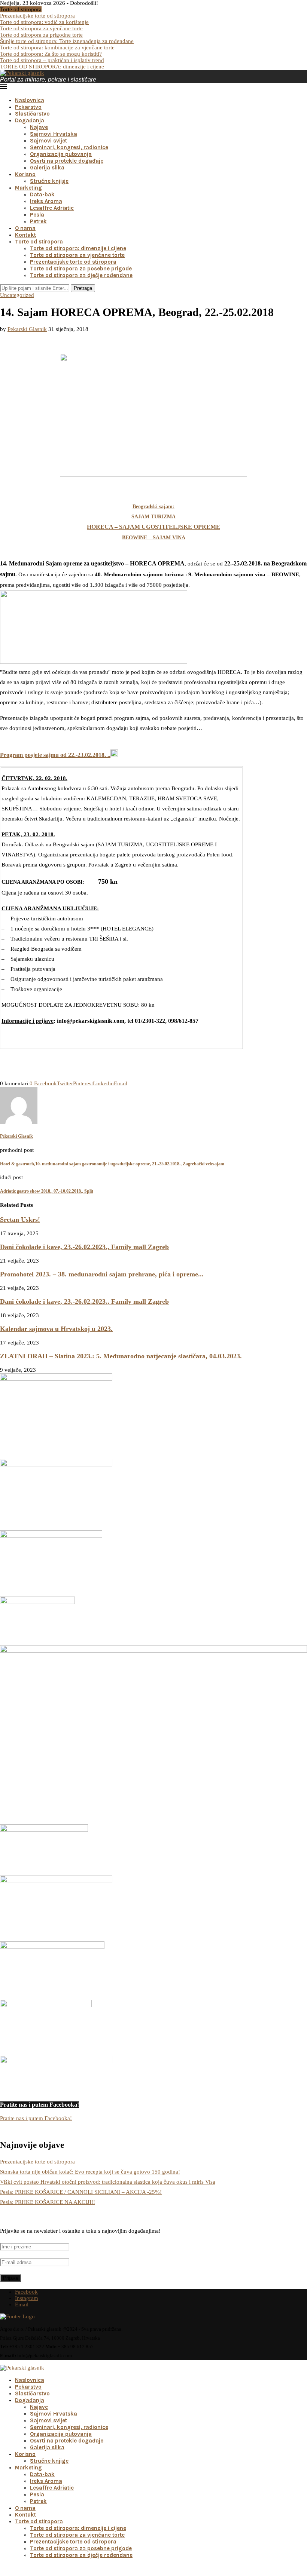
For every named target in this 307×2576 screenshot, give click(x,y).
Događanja (30, 120)
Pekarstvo (28, 107)
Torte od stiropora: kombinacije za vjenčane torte (57, 47)
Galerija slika (47, 168)
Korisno (25, 174)
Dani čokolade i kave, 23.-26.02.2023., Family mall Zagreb (84, 1247)
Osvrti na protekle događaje (67, 161)
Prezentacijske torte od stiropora (37, 16)
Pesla (37, 215)
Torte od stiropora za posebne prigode (81, 269)
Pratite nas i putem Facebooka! (36, 2118)
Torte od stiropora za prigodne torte (41, 35)
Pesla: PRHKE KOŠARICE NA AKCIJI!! (48, 2202)
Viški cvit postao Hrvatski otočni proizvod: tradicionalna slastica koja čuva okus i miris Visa (108, 2182)
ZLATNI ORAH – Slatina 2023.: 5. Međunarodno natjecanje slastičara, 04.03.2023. (121, 1356)
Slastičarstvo (32, 114)
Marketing (28, 188)
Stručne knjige (49, 181)
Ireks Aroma (46, 201)
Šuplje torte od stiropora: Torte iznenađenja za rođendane (67, 41)
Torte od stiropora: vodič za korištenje (44, 22)
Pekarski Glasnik (27, 329)
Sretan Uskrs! (20, 1220)
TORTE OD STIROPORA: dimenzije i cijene (52, 67)
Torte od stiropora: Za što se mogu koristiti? (51, 54)
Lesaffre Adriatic (52, 208)
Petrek (38, 221)
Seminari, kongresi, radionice (69, 147)
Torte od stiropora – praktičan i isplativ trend (52, 60)
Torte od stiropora (39, 242)
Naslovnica (30, 100)
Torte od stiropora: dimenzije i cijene (78, 248)
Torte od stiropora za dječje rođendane (81, 275)
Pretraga (83, 288)
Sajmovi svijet (48, 141)
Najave (39, 127)
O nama (25, 228)
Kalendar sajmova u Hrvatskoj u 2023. (56, 1329)
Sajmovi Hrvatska (54, 134)
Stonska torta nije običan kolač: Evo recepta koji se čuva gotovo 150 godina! (90, 2172)
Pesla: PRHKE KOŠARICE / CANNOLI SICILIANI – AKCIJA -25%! (81, 2192)
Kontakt (25, 235)
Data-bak (42, 194)
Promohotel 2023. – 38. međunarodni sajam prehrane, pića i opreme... (102, 1274)
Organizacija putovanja (61, 154)
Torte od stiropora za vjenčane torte (41, 28)
